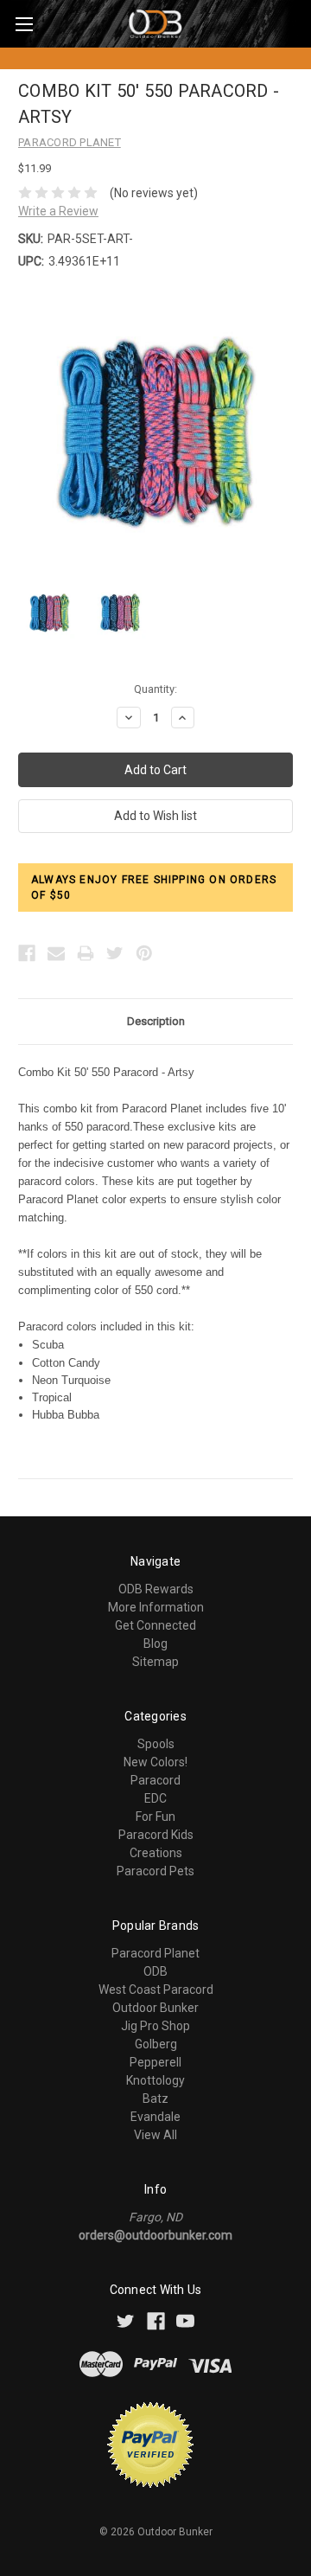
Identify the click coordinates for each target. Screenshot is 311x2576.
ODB (155, 1971)
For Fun (155, 1817)
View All (155, 2135)
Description (156, 1021)
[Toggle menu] (24, 24)
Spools (156, 1744)
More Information (156, 1607)
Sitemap (155, 1662)
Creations (156, 1853)
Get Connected (155, 1625)
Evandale (155, 2117)
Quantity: (155, 689)
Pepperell (155, 2062)
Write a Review (58, 211)
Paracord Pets (155, 1871)
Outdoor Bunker (155, 2008)
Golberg (156, 2044)
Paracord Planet (155, 1953)
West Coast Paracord (156, 1990)
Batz (155, 2099)
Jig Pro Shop (155, 2026)
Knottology (155, 2080)
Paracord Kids (156, 1835)
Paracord (155, 1780)
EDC (155, 1798)
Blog (155, 1644)
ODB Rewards (156, 1589)
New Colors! (155, 1762)
